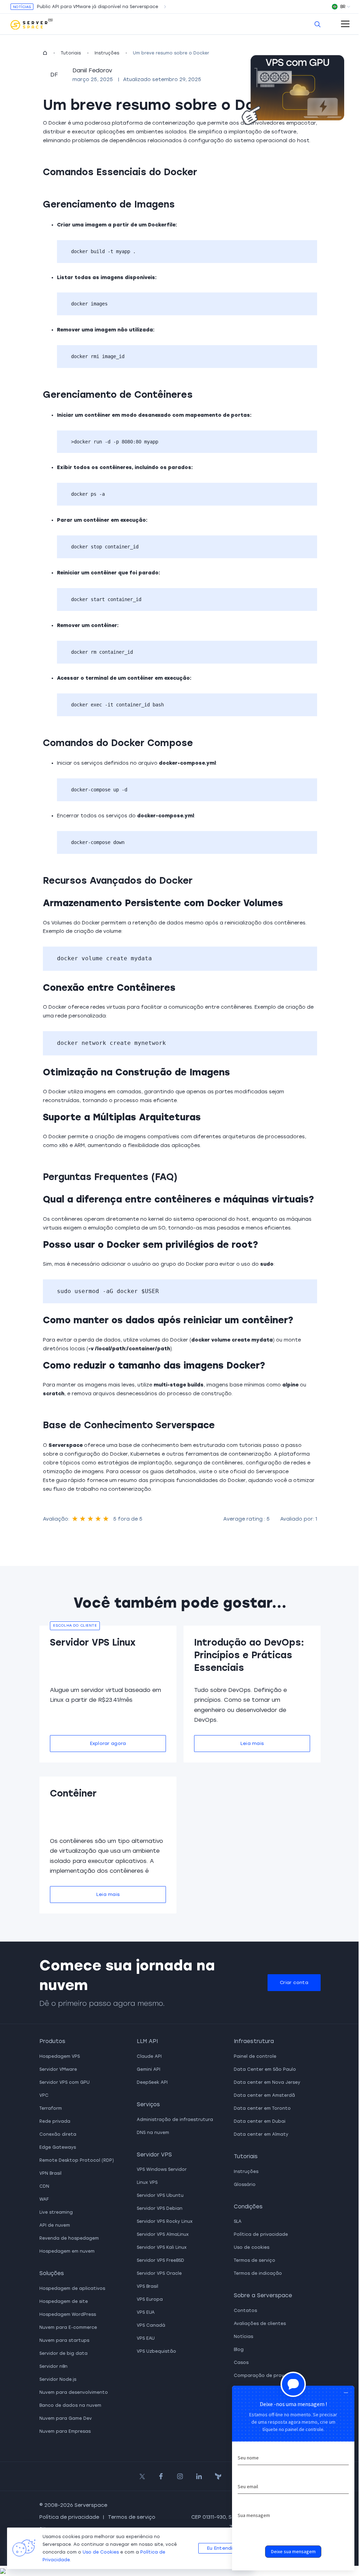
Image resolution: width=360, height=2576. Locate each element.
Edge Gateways (58, 2147)
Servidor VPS (154, 2155)
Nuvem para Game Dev (66, 2418)
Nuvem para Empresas (65, 2431)
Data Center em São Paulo (265, 2069)
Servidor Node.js (58, 2379)
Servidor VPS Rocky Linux (165, 2221)
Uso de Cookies (101, 2552)
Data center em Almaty (261, 2134)
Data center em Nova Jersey (267, 2082)
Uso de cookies (252, 2247)
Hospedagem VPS (60, 2056)
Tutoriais (71, 53)
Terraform (51, 2108)
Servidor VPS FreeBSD (160, 2260)
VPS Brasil (147, 2286)
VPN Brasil (50, 2173)
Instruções (107, 53)
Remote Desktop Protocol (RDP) (77, 2160)
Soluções (52, 2273)
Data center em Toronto (262, 2108)
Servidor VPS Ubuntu (160, 2195)
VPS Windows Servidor (162, 2169)
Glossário (245, 2185)
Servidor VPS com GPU (65, 2082)
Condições (248, 2207)
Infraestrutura (254, 2041)
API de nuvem (55, 2225)
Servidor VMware (58, 2069)
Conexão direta (58, 2134)
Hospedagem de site (64, 2301)
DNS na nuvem (153, 2133)
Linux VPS (147, 2182)
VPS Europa (150, 2299)
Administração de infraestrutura (175, 2120)
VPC (44, 2095)
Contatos (245, 2311)
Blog (239, 2350)
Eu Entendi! (220, 2548)
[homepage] (45, 53)
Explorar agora (108, 1743)
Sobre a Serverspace (263, 2295)
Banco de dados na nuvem (70, 2405)
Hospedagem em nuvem (67, 2251)
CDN (44, 2186)
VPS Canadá (151, 2325)
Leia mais (252, 1743)
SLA (238, 2221)
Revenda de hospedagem (69, 2238)
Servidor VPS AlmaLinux (163, 2234)
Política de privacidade (261, 2234)
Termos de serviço (255, 2260)
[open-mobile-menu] (345, 24)
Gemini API (149, 2069)
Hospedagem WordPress (68, 2314)
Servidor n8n (53, 2366)
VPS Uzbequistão (156, 2351)
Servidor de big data (63, 2353)
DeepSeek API (152, 2082)
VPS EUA (146, 2312)
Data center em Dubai (260, 2121)
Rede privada (55, 2121)
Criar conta (294, 1982)
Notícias (243, 2337)
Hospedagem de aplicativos (72, 2288)
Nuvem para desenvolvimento (74, 2392)
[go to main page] (32, 24)
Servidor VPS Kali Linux (162, 2247)
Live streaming (56, 2212)
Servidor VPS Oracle (159, 2273)
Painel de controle (255, 2056)
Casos (241, 2363)
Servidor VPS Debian (160, 2208)
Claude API (149, 2056)
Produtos (52, 2041)
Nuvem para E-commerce (68, 2327)
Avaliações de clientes (260, 2324)
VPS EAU (146, 2338)
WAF (44, 2199)
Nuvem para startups (64, 2340)
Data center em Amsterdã (264, 2095)
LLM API (147, 2041)
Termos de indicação (258, 2273)
